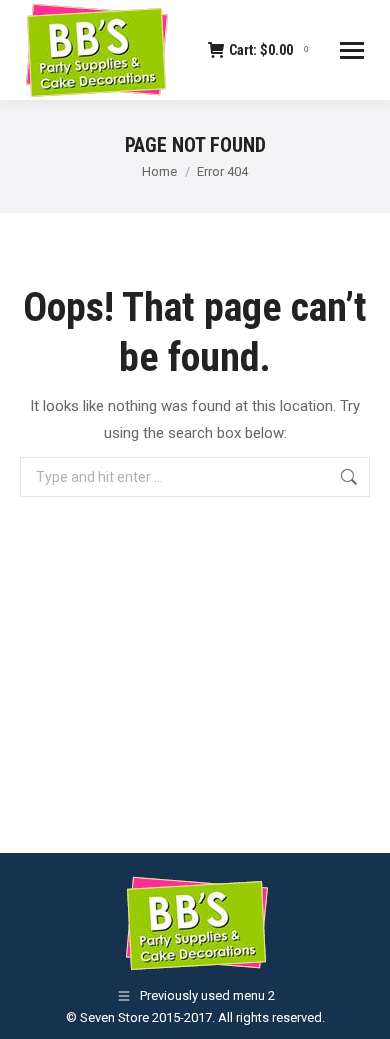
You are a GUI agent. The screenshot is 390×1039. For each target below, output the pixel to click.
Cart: (268, 50)
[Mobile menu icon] (352, 50)
